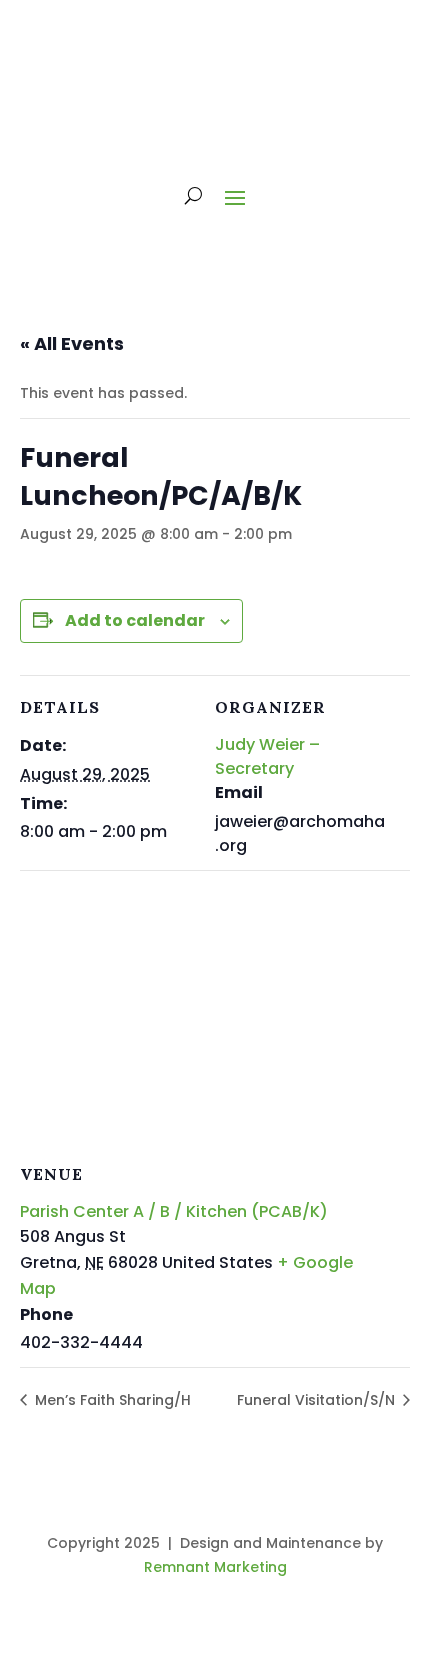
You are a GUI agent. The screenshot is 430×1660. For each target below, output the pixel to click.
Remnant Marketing (215, 1567)
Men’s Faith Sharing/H (111, 1400)
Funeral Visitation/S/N (318, 1400)
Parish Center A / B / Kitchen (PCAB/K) (174, 1211)
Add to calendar (135, 620)
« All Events (72, 343)
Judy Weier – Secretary (267, 756)
